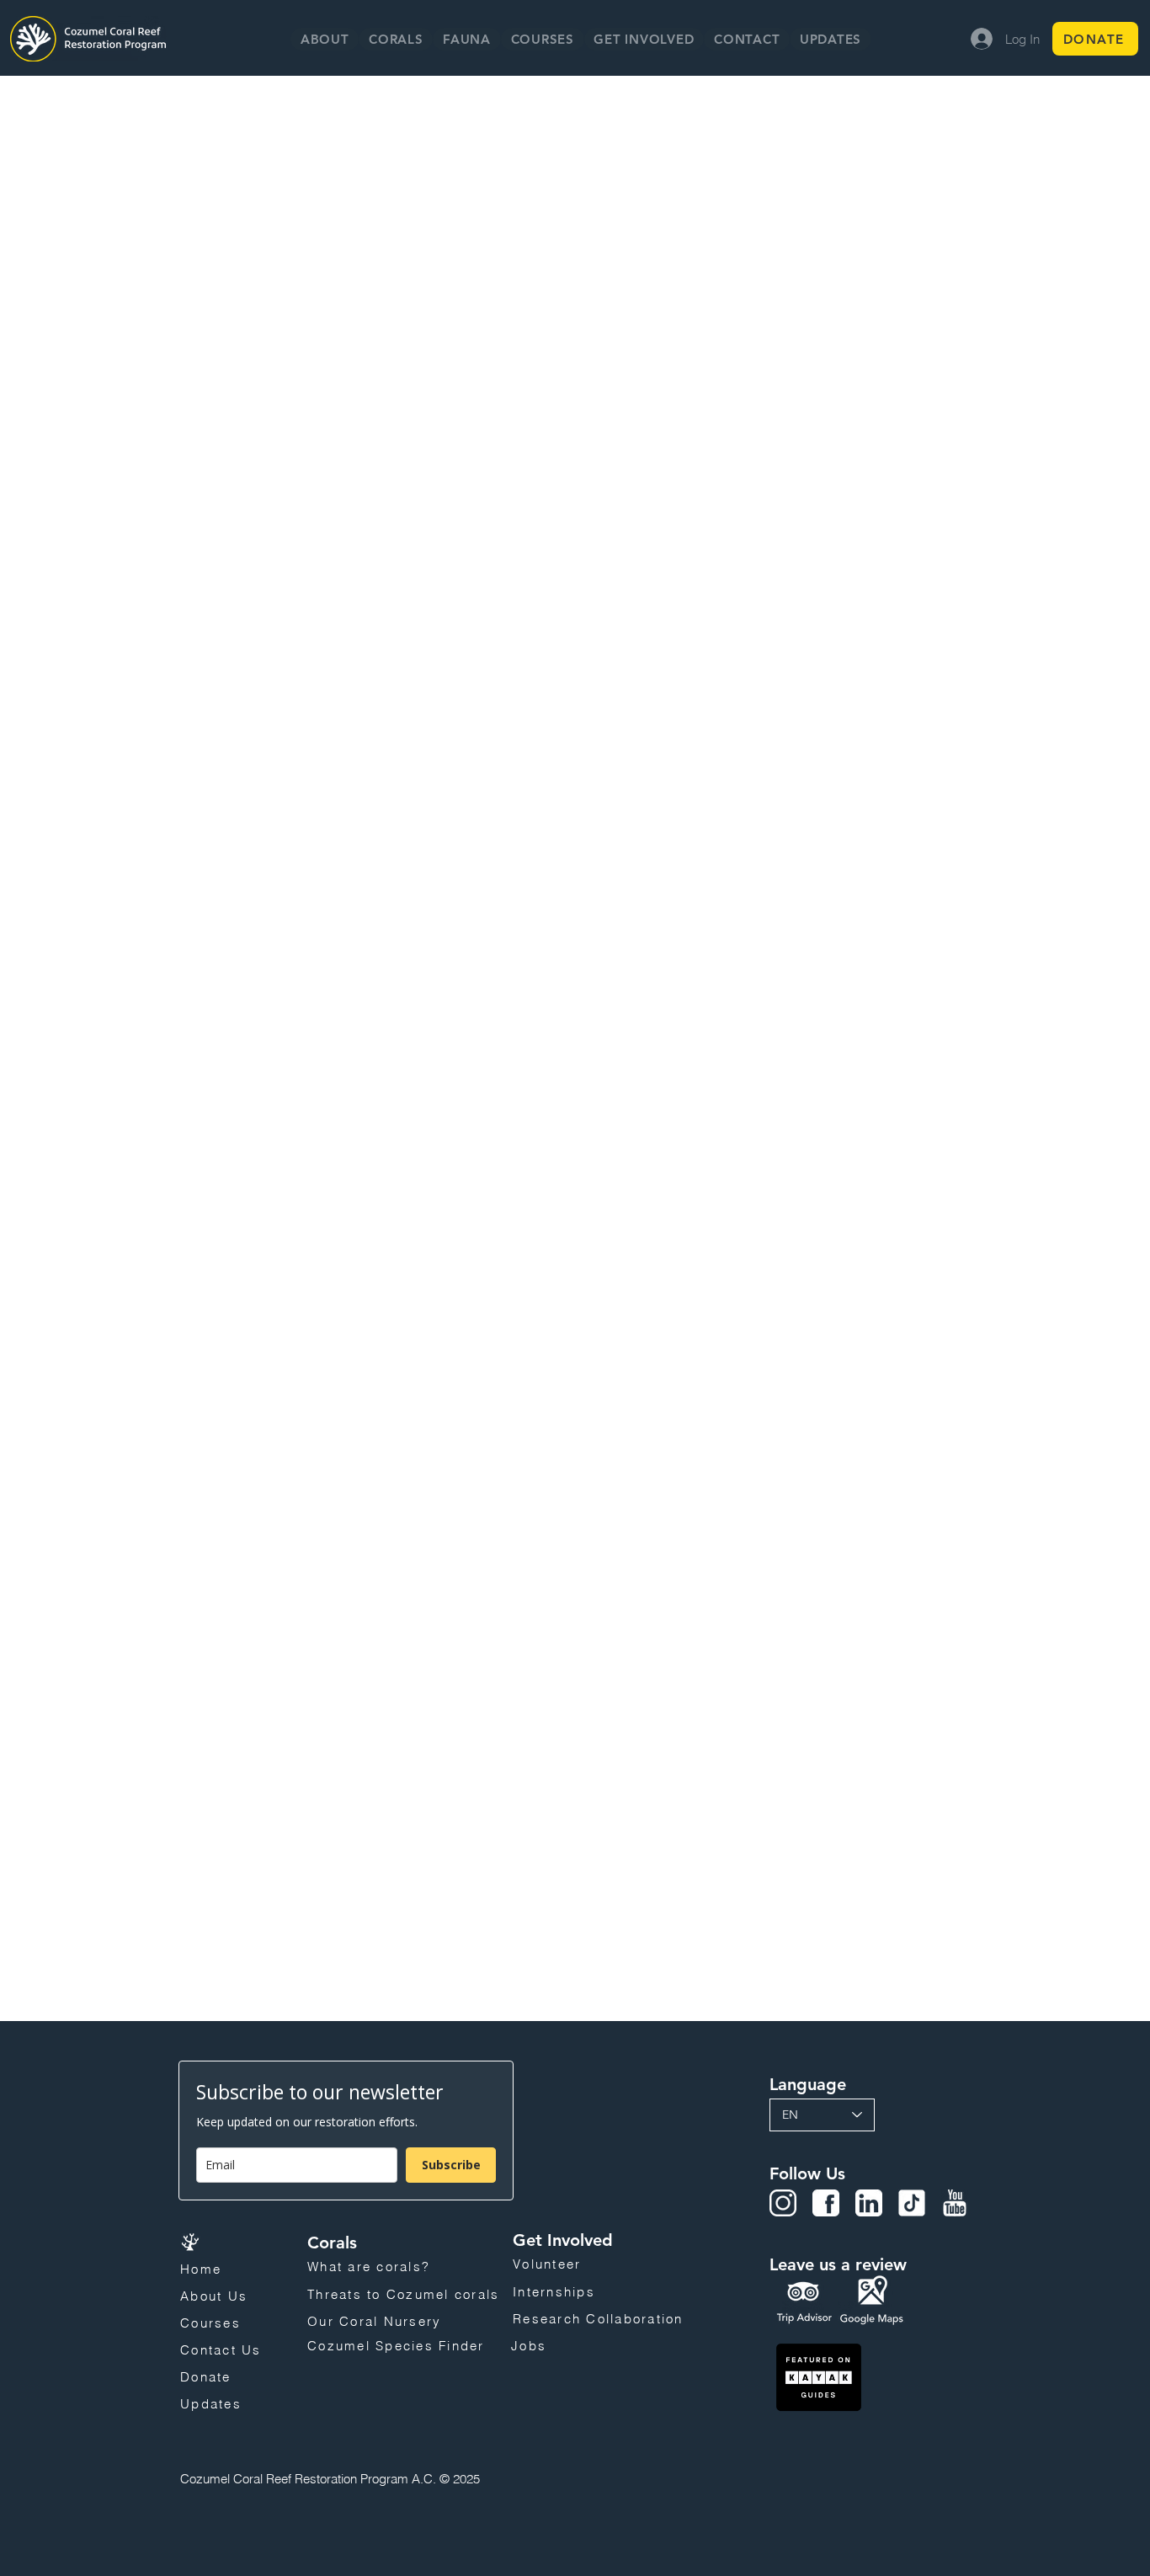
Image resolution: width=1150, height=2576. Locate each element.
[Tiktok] (912, 2203)
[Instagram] (783, 2203)
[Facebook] (826, 2203)
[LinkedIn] (869, 2203)
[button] (396, 39)
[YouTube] (955, 2203)
